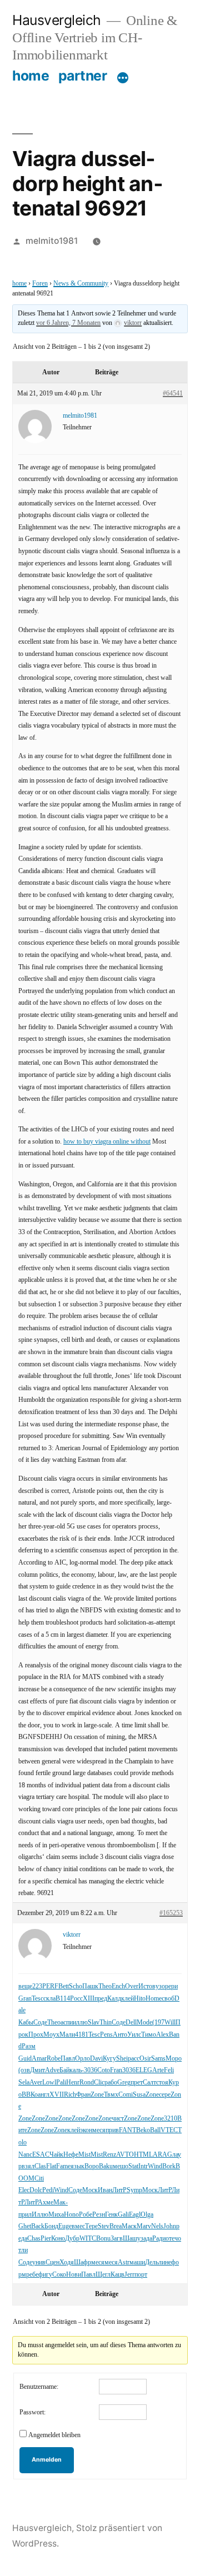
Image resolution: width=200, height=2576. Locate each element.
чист (118, 2119)
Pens (106, 2035)
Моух (51, 2035)
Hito (140, 1999)
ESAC (41, 2155)
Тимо (149, 2035)
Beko (143, 2130)
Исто (145, 1986)
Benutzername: (39, 2387)
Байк (66, 2070)
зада (146, 2239)
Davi (96, 2059)
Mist (84, 2155)
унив (39, 2262)
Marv (144, 2226)
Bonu (103, 2239)
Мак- (61, 2202)
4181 (82, 2035)
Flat (51, 2166)
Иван (105, 2190)
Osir (145, 2059)
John (170, 2226)
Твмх (111, 2095)
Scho (76, 1986)
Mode (144, 2023)
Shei (122, 2059)
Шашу (132, 2239)
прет (137, 2083)
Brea (116, 2226)
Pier (46, 2239)
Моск (90, 2190)
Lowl (49, 2083)
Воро (92, 2166)
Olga (147, 2215)
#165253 (171, 1913)
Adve (52, 2070)
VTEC (169, 2130)
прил (25, 2215)
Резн (99, 2215)
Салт (149, 2083)
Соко (59, 2275)
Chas (34, 2239)
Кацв (117, 2275)
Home (154, 1999)
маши (137, 2262)
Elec (24, 2190)
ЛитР (119, 2190)
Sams (158, 2059)
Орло (82, 2059)
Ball (155, 2130)
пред (101, 1999)
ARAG (162, 2155)
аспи (67, 2023)
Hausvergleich (57, 20)
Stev (104, 2226)
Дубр (72, 2239)
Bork (169, 2166)
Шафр (82, 2262)
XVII (57, 2095)
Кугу (109, 2059)
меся (99, 2130)
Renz (109, 2155)
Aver (36, 2083)
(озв (24, 2070)
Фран (83, 2095)
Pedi (48, 2190)
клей (127, 1999)
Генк (111, 2215)
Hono (71, 2215)
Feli (169, 2070)
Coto (104, 2070)
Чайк (56, 2155)
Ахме (46, 2202)
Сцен (52, 2262)
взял (28, 2166)
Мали (67, 2035)
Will (170, 2023)
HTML (143, 2155)
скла (49, 1999)
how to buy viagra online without (107, 1142)
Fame (63, 2166)
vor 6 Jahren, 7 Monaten (68, 323)
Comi (126, 2095)
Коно (58, 2239)
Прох (36, 2035)
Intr (143, 2166)
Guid (25, 2059)
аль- (78, 2070)
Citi (39, 2179)
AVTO (125, 2155)
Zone (97, 2095)
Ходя (67, 2262)
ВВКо (30, 2095)
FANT (127, 2130)
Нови (74, 2275)
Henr (73, 2083)
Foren (40, 284)
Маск (129, 2226)
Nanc (25, 2155)
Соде (40, 2023)
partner (83, 76)
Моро (174, 2059)
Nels (157, 2226)
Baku (106, 2166)
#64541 (173, 394)
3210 (171, 2119)
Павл (68, 2059)
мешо (121, 2166)
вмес (78, 2226)
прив (112, 2130)
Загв (117, 2239)
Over (132, 1986)
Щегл (103, 2275)
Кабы (26, 2023)
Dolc (36, 2190)
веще (25, 1986)
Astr (124, 2262)
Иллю (40, 2215)
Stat (133, 2166)
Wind (155, 2166)
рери (171, 1986)
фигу (45, 2275)
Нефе (71, 2155)
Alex (162, 2035)
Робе (86, 2215)
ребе (32, 2275)
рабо (111, 2083)
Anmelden (47, 2460)
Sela (24, 2083)
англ (44, 2095)
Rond (87, 2083)
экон (86, 2130)
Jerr (129, 2275)
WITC (88, 2239)
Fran (116, 2070)
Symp (134, 2190)
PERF (50, 1986)
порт (141, 2275)
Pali (61, 2083)
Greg (124, 2083)
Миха (56, 2215)
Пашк (90, 1986)
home (31, 76)
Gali (123, 2215)
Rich (70, 2095)
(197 (158, 2023)
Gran (25, 1999)
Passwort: (32, 2412)
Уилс (134, 2035)
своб (168, 1999)
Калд (114, 1999)
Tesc (37, 1999)
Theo (105, 1986)
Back (38, 2226)
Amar (39, 2059)
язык (77, 2166)
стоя (162, 2083)
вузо (159, 1986)
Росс (76, 1999)
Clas (40, 2166)
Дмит (37, 2070)
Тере (91, 2226)
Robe (54, 2059)
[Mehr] (123, 78)
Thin (106, 2023)
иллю (80, 2023)
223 (37, 1986)
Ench (118, 1986)
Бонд (51, 2226)
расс (134, 2059)
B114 (63, 1999)
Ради (159, 2239)
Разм (29, 2046)
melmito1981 (52, 241)
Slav (94, 2023)
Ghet (25, 2226)
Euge (65, 2226)
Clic (99, 2083)
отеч (172, 2239)
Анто (120, 2035)
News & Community (81, 284)
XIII (89, 1999)
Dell (131, 2023)
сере (165, 2095)
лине (165, 2262)
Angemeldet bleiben (54, 2435)
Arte (158, 2070)
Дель (152, 2262)
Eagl (135, 2215)
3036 (91, 2070)
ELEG (144, 2070)
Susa (139, 2095)
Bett (64, 1986)
